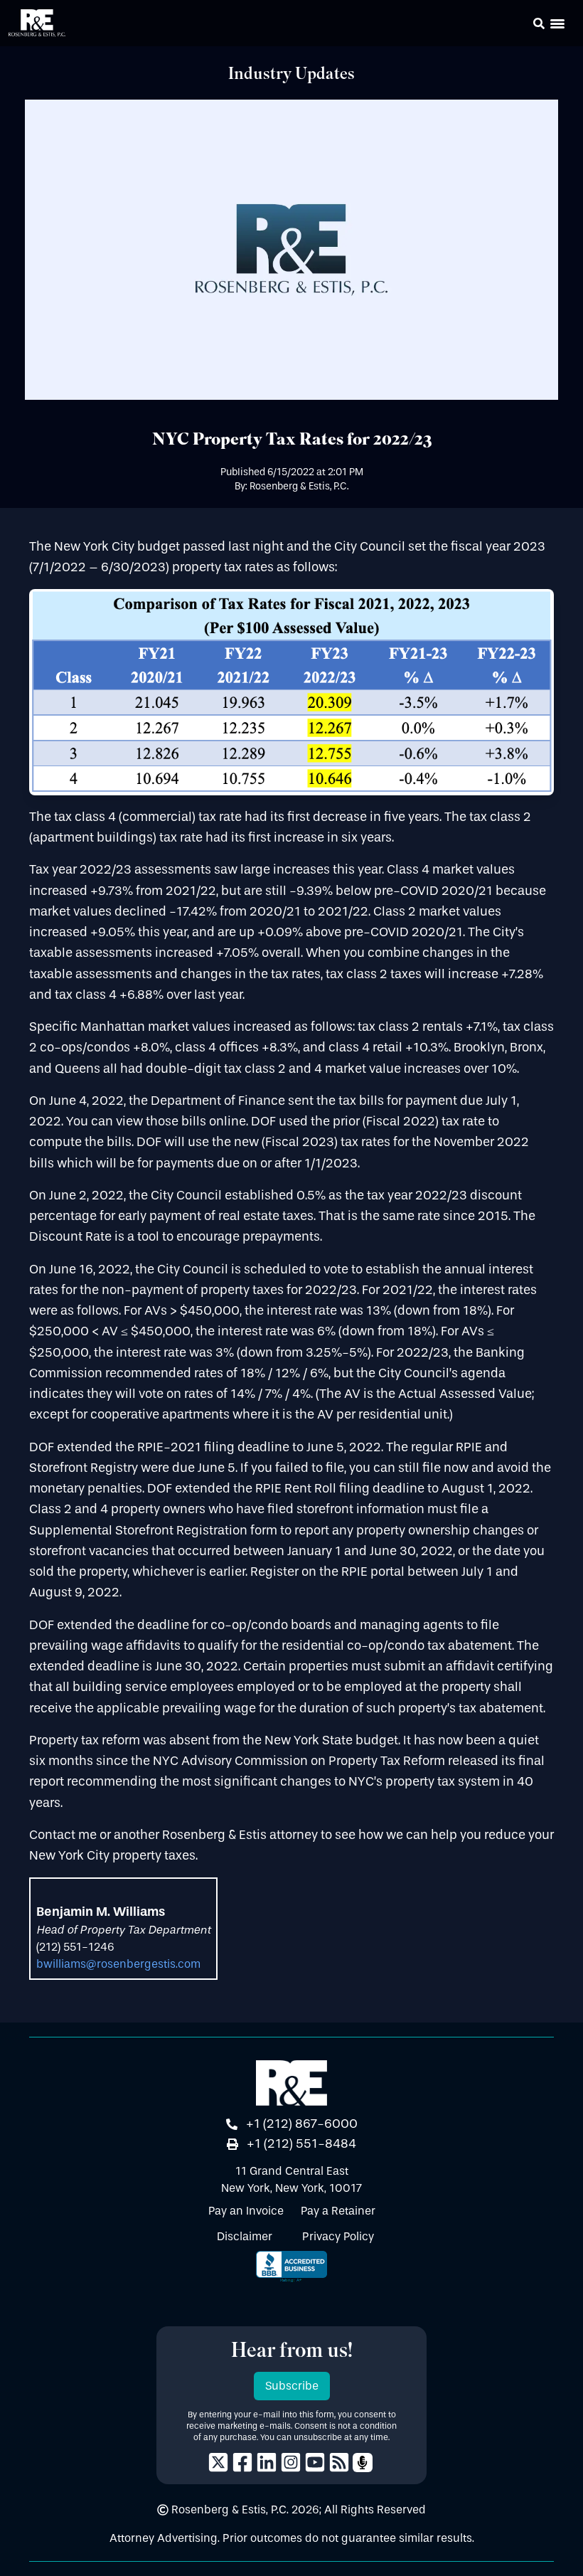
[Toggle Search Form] (539, 23)
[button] (519, 26)
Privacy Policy (338, 2236)
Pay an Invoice (246, 2211)
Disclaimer (245, 2236)
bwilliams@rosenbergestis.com (118, 1964)
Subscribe (292, 2386)
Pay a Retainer (338, 2211)
